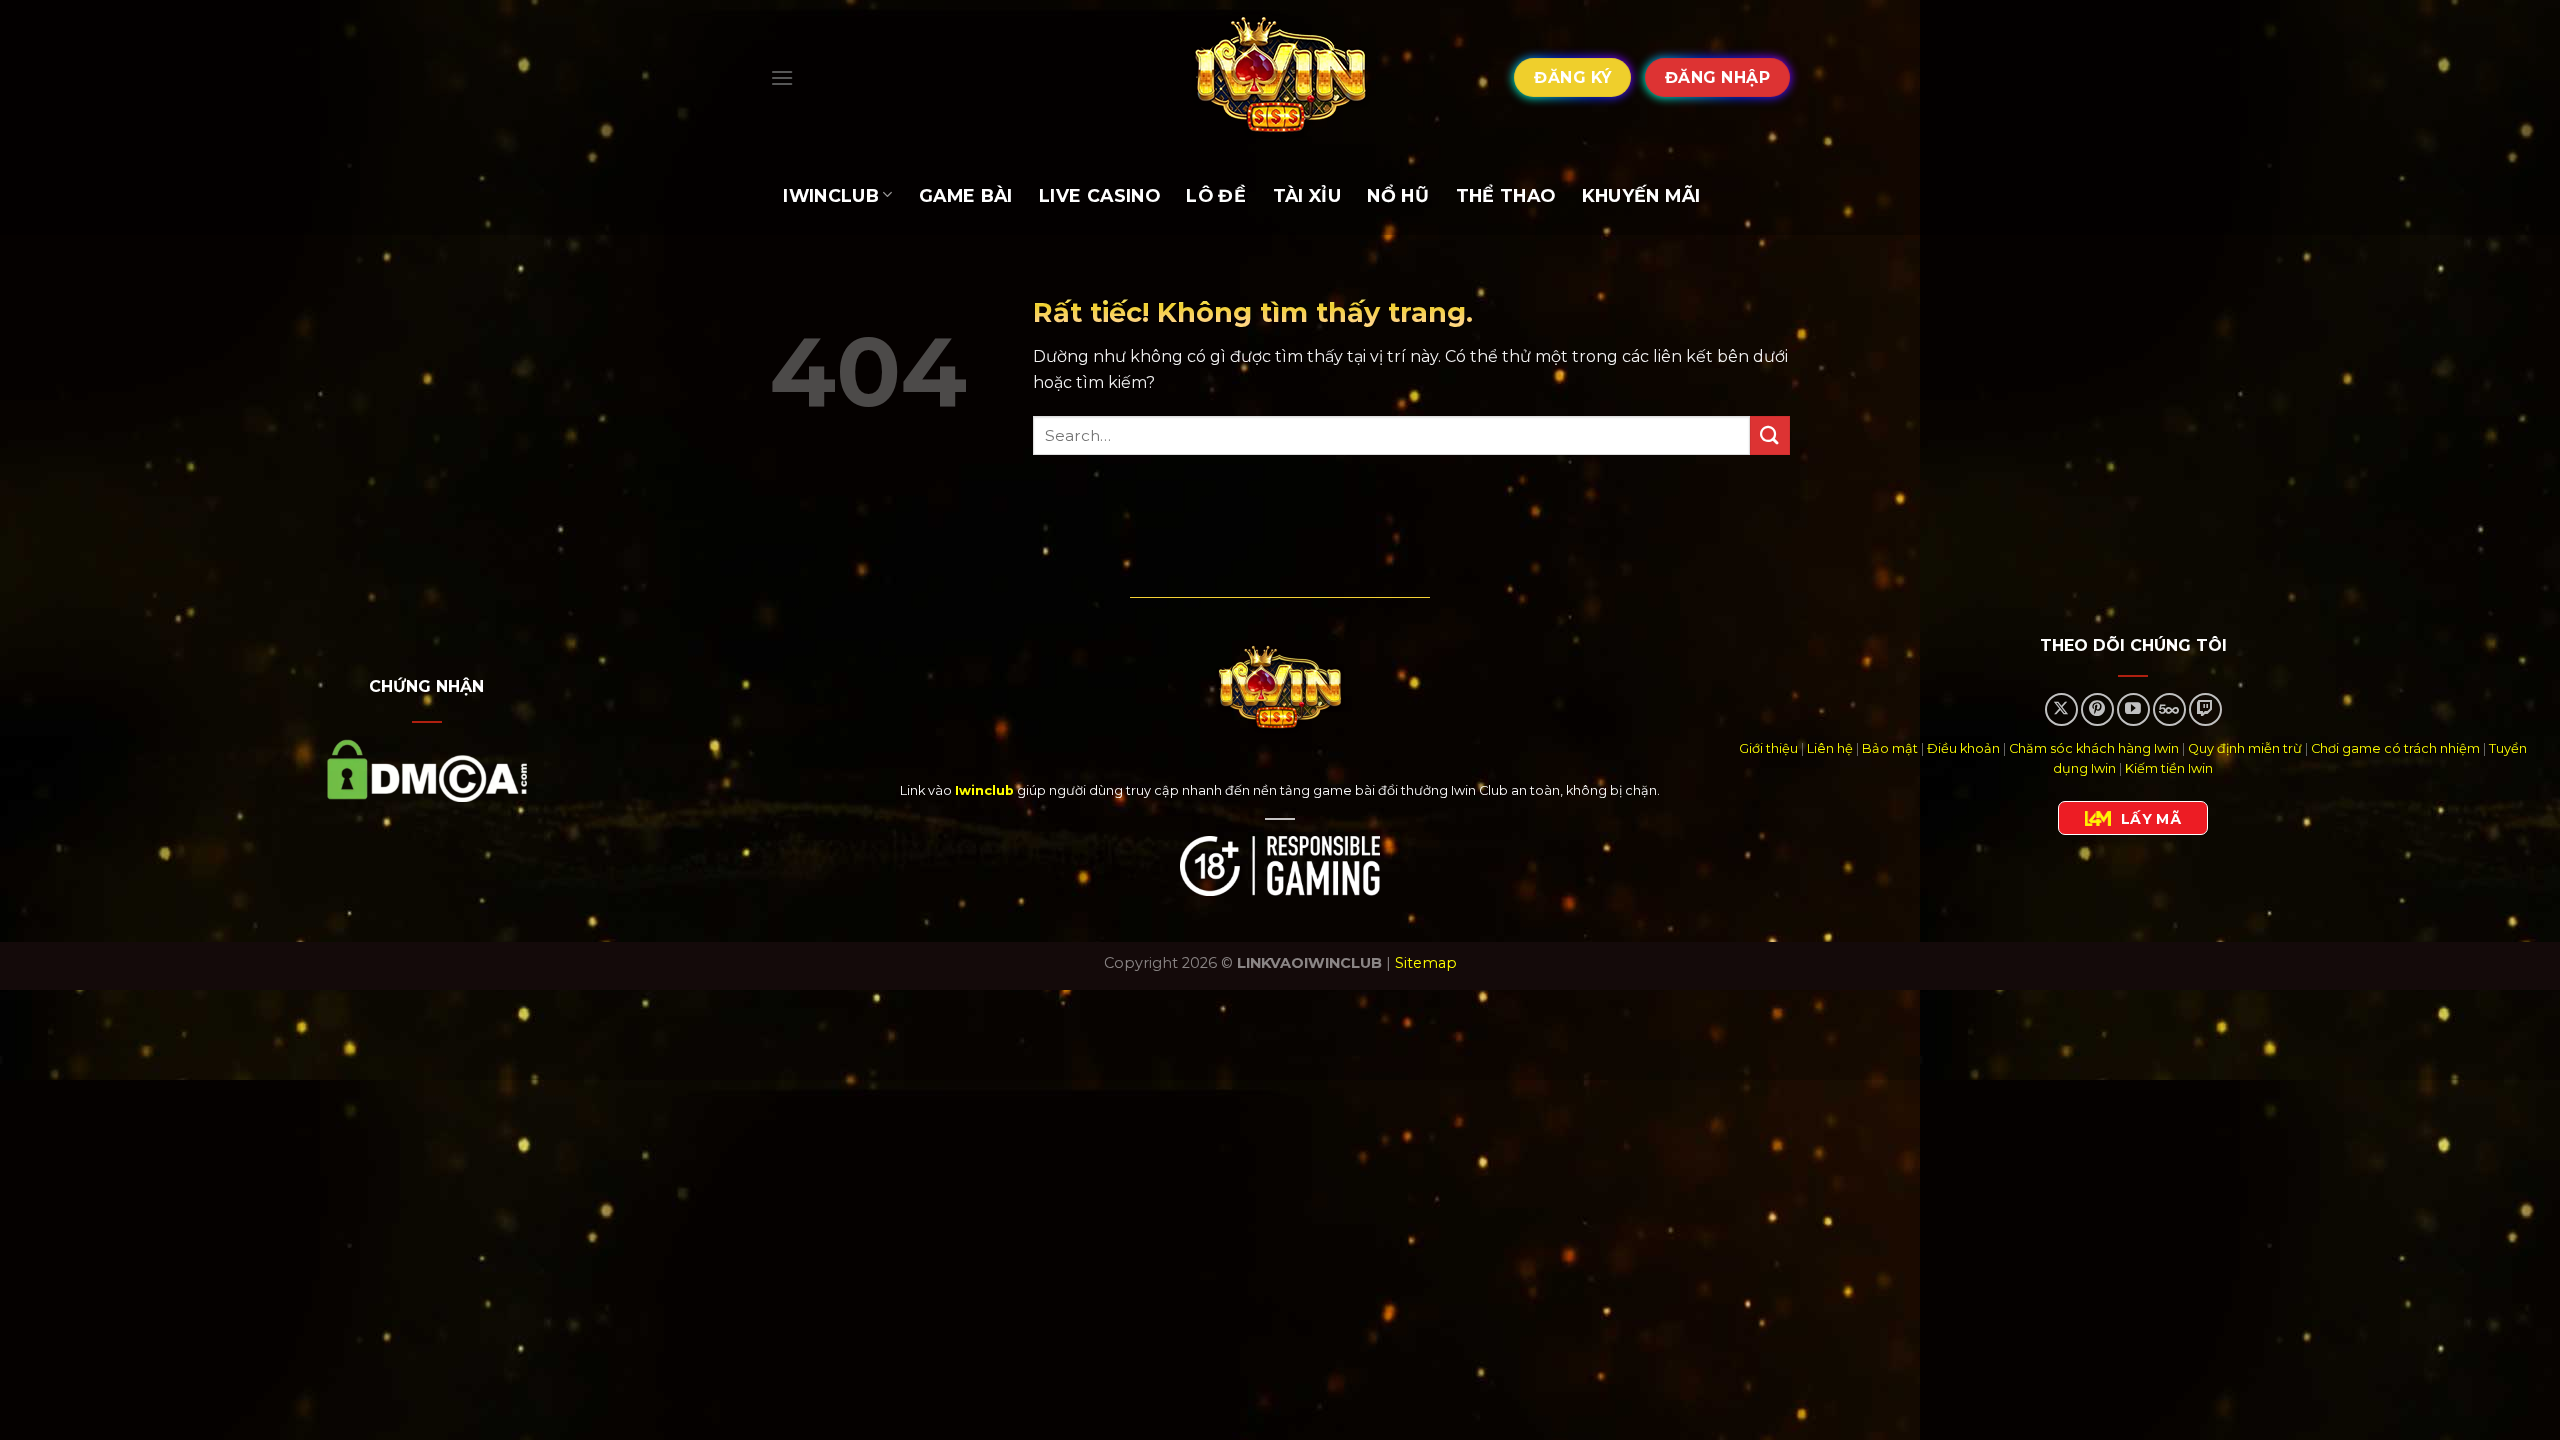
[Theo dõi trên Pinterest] (2097, 709)
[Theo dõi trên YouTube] (2133, 709)
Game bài (966, 195)
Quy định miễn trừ (2245, 748)
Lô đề (1216, 195)
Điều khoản (1963, 748)
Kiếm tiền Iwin (2169, 768)
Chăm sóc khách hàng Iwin (2094, 748)
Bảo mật (1890, 748)
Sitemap (1426, 963)
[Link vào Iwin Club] (1280, 77)
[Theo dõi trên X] (2061, 709)
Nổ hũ (1398, 195)
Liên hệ (1830, 748)
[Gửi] (1770, 435)
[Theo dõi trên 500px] (2169, 709)
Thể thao (1506, 195)
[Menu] (782, 77)
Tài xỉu (1307, 195)
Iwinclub (831, 195)
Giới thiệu (1768, 748)
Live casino (1099, 195)
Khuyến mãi (1641, 195)
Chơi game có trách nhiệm (2395, 748)
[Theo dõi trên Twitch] (2205, 709)
